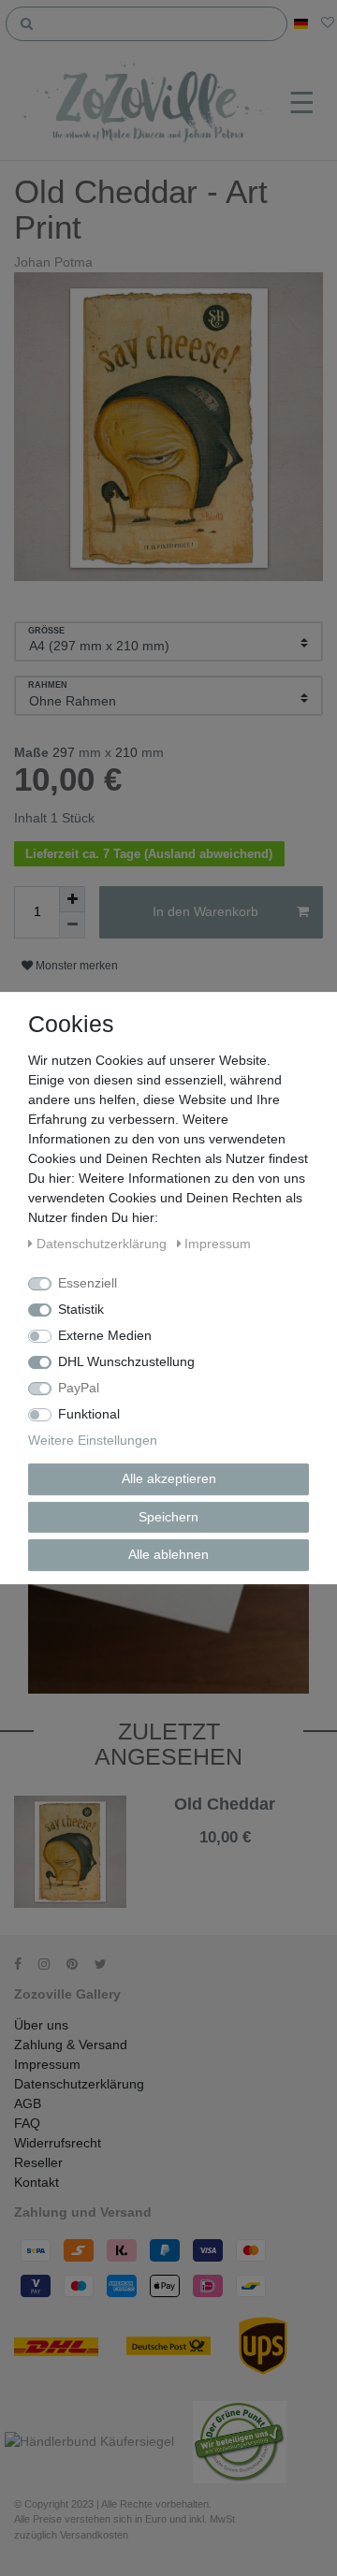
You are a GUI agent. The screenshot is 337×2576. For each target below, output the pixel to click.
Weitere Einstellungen (93, 1440)
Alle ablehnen (168, 1554)
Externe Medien (105, 1335)
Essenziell (88, 1283)
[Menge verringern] (72, 925)
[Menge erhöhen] (72, 899)
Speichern (168, 1517)
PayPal (79, 1388)
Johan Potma (53, 262)
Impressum (47, 2064)
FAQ (27, 2123)
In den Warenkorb (205, 911)
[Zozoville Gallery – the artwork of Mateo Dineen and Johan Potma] (147, 104)
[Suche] (27, 22)
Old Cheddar (225, 1805)
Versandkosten (276, 1853)
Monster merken (75, 966)
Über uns (41, 2025)
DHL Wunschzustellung (126, 1361)
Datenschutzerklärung (79, 2084)
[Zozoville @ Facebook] (24, 1964)
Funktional (89, 1414)
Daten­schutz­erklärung (103, 1244)
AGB (28, 2103)
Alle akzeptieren (169, 1478)
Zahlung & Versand (71, 2045)
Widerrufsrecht (58, 2143)
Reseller (38, 2162)
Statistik (81, 1309)
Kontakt (37, 2182)
